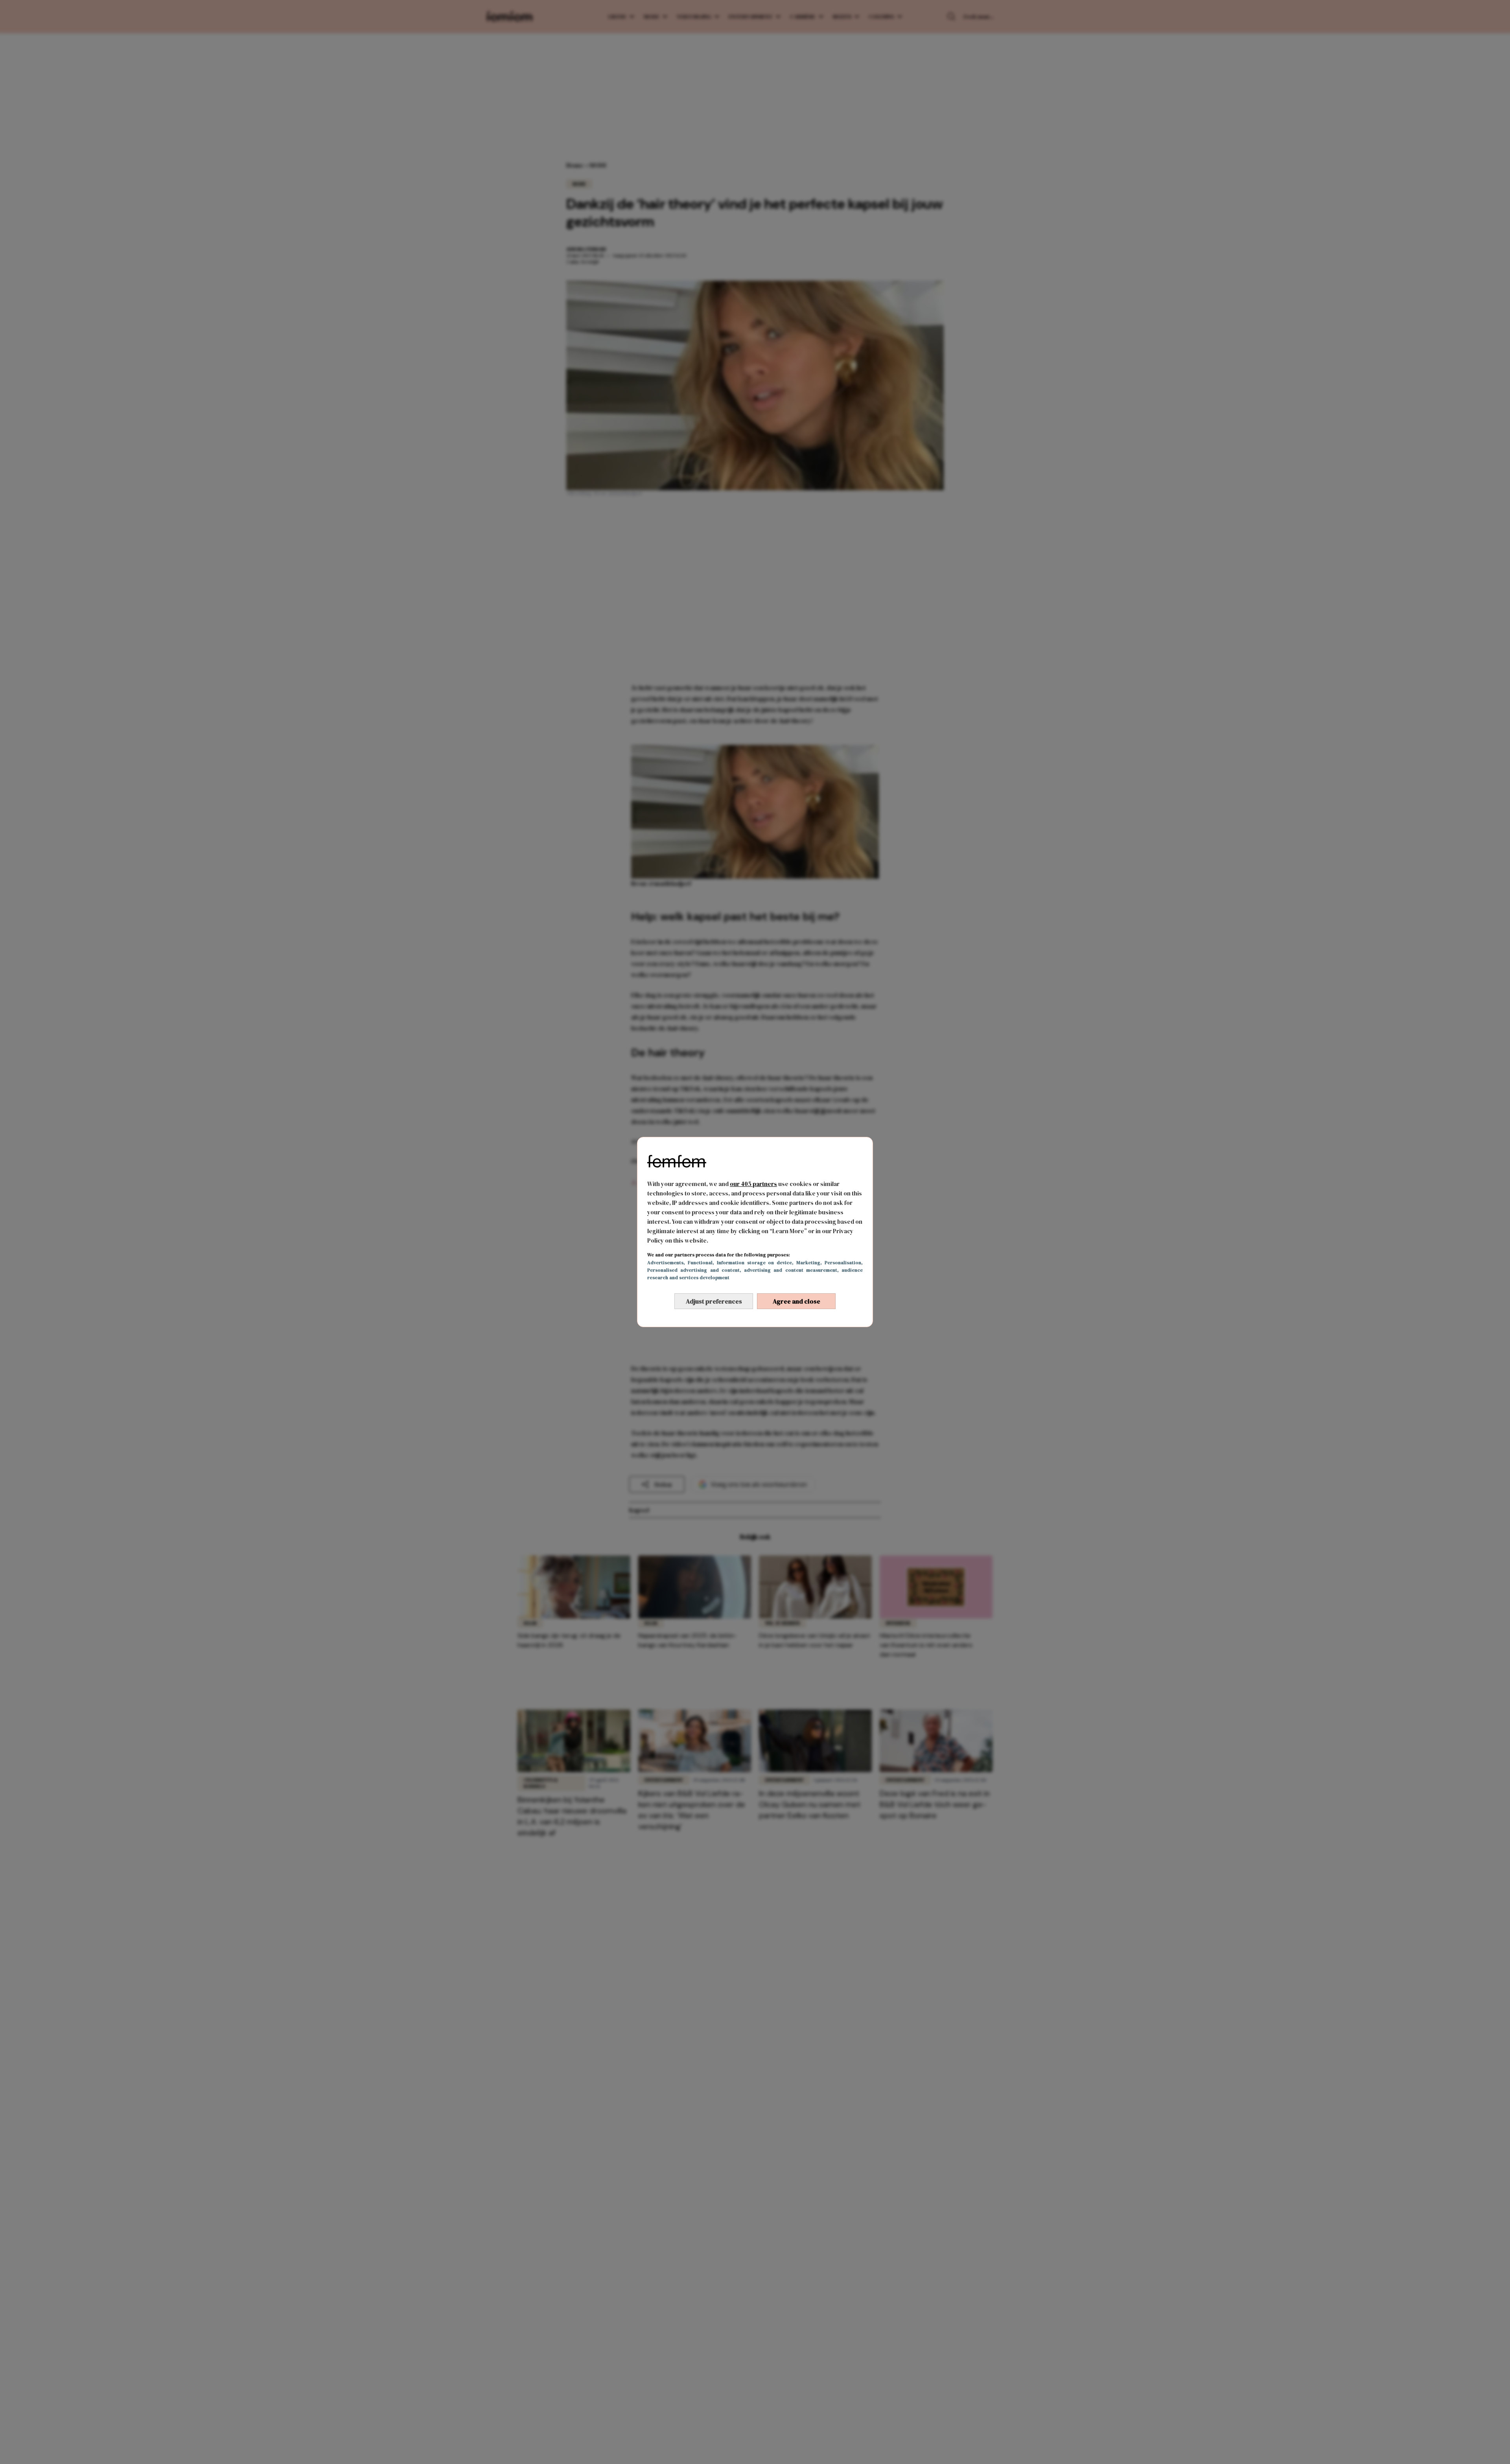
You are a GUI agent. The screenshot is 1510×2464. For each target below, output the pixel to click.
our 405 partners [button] (753, 1184)
